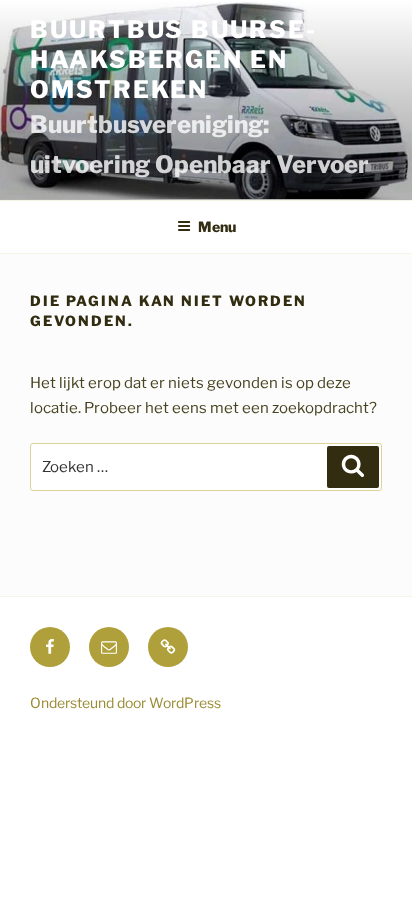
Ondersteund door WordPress (125, 702)
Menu (217, 226)
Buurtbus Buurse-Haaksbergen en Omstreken (173, 59)
